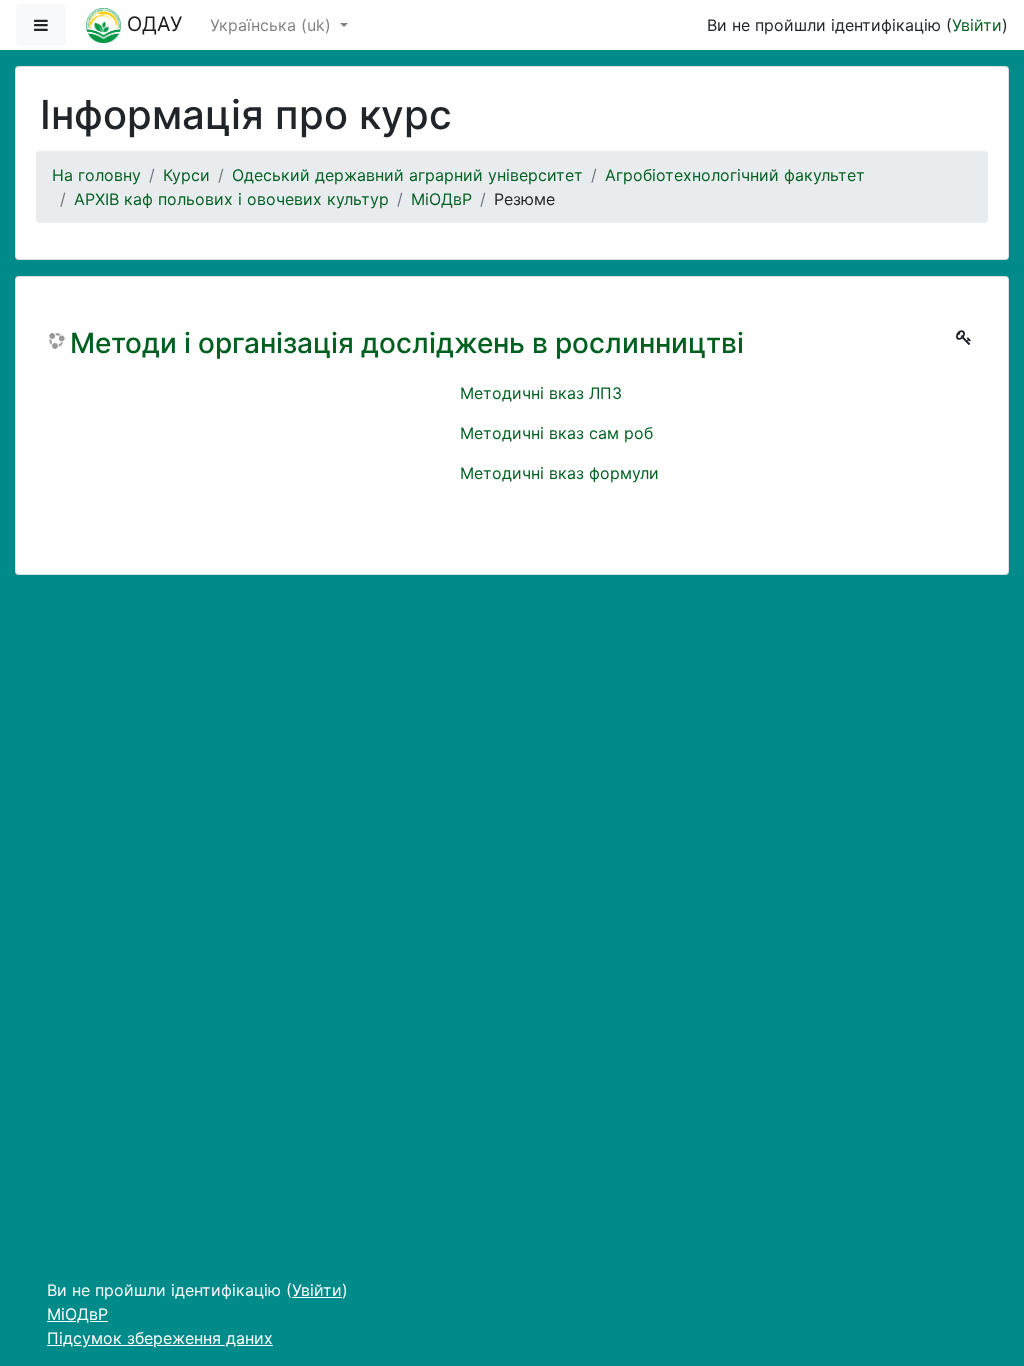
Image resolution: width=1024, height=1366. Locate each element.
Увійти (977, 25)
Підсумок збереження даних (160, 1338)
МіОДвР (441, 199)
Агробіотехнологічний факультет (735, 175)
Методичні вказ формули (559, 473)
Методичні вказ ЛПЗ (541, 393)
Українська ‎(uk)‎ (273, 25)
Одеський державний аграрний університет (407, 175)
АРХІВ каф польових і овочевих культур (231, 199)
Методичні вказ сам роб (556, 433)
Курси (186, 175)
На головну (96, 175)
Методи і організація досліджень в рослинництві (407, 343)
